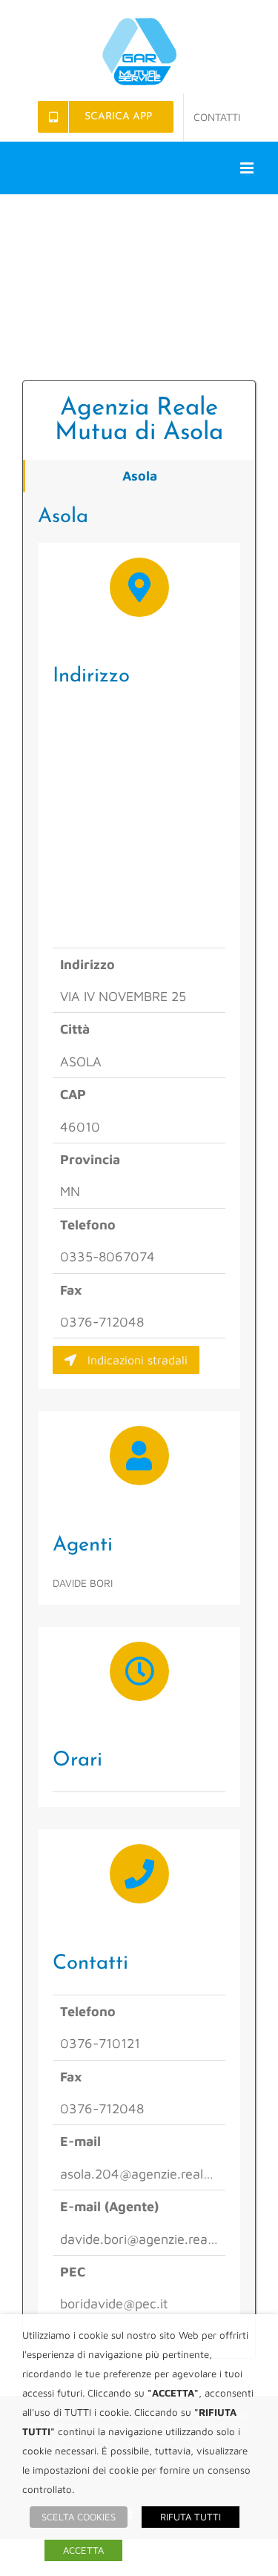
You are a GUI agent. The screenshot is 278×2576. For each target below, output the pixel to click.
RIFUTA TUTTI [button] (191, 2517)
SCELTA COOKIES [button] (79, 2517)
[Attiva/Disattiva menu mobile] (248, 168)
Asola (140, 476)
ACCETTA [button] (83, 2550)
